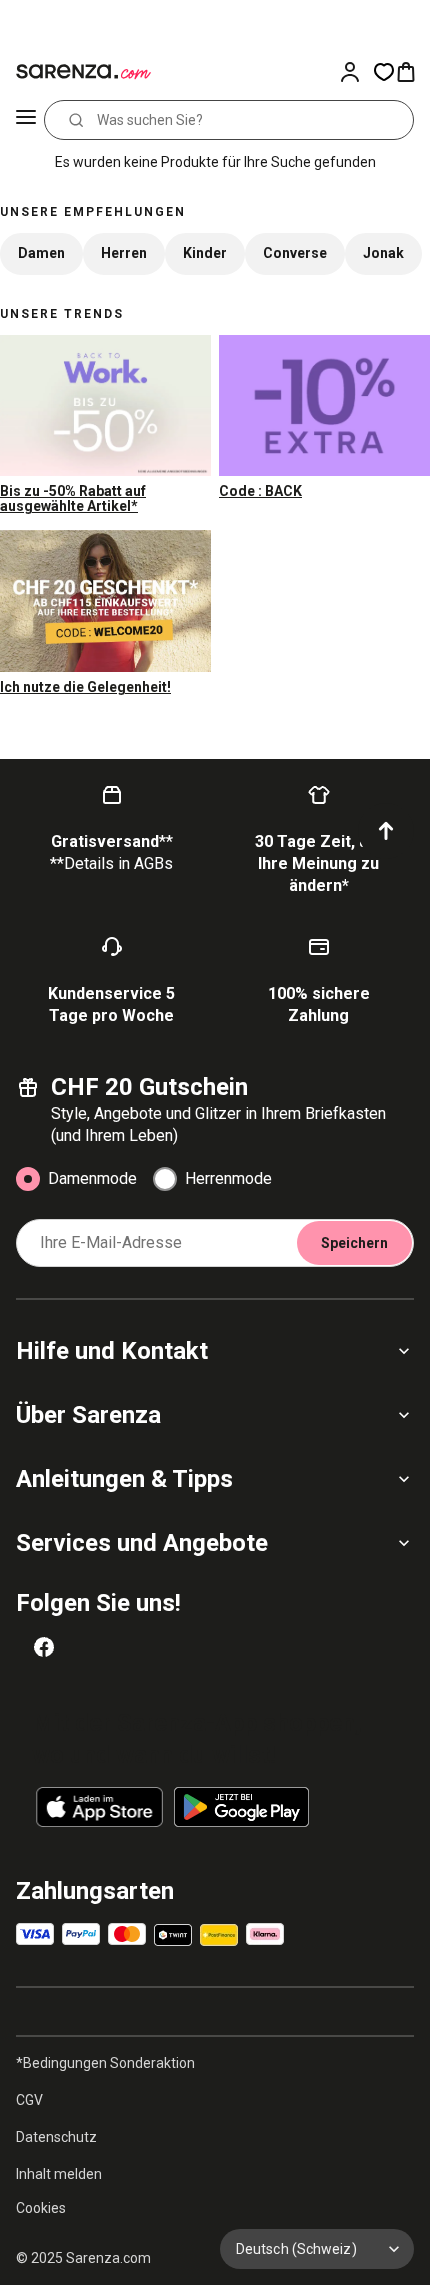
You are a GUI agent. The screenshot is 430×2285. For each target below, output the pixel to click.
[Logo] (80, 72)
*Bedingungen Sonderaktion (105, 2063)
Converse (295, 253)
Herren (124, 253)
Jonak (383, 253)
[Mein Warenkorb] (412, 72)
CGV (29, 2100)
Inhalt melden (59, 2174)
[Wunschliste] (384, 72)
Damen (41, 253)
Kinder (205, 253)
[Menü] (26, 120)
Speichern (354, 1243)
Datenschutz (56, 2137)
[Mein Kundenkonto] (356, 72)
